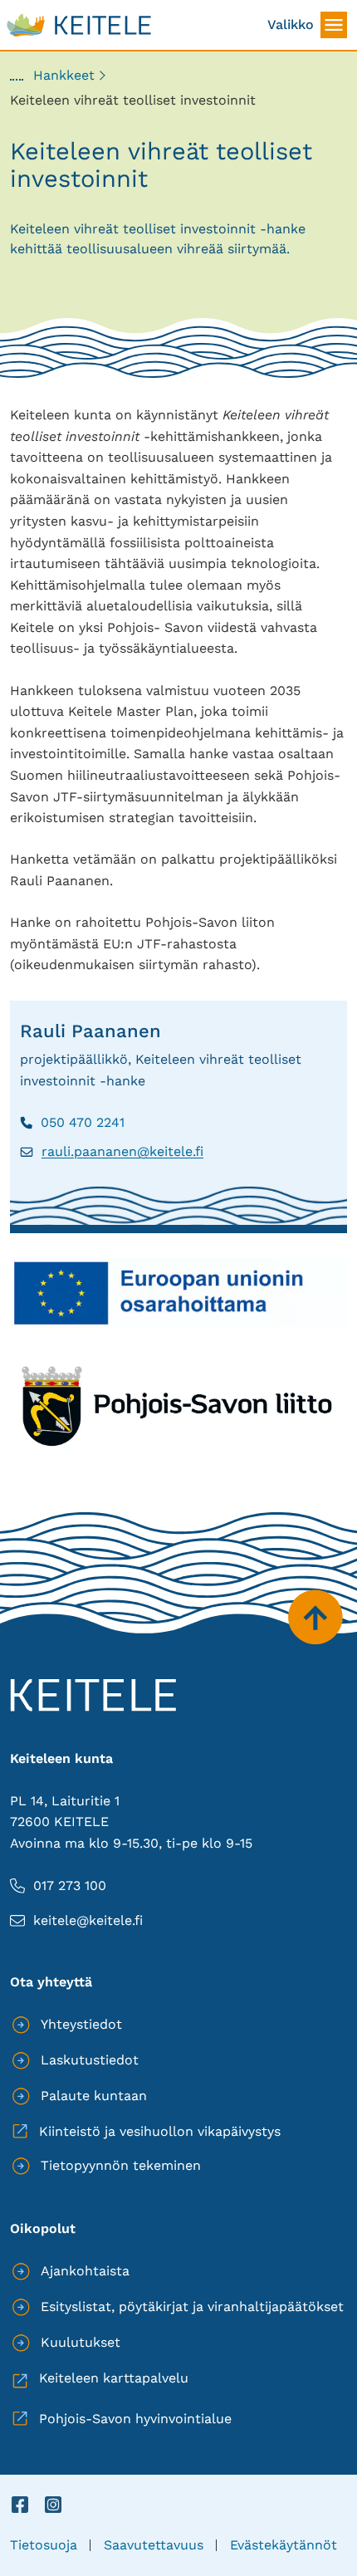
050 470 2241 (72, 1123)
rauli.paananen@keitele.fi (112, 1152)
